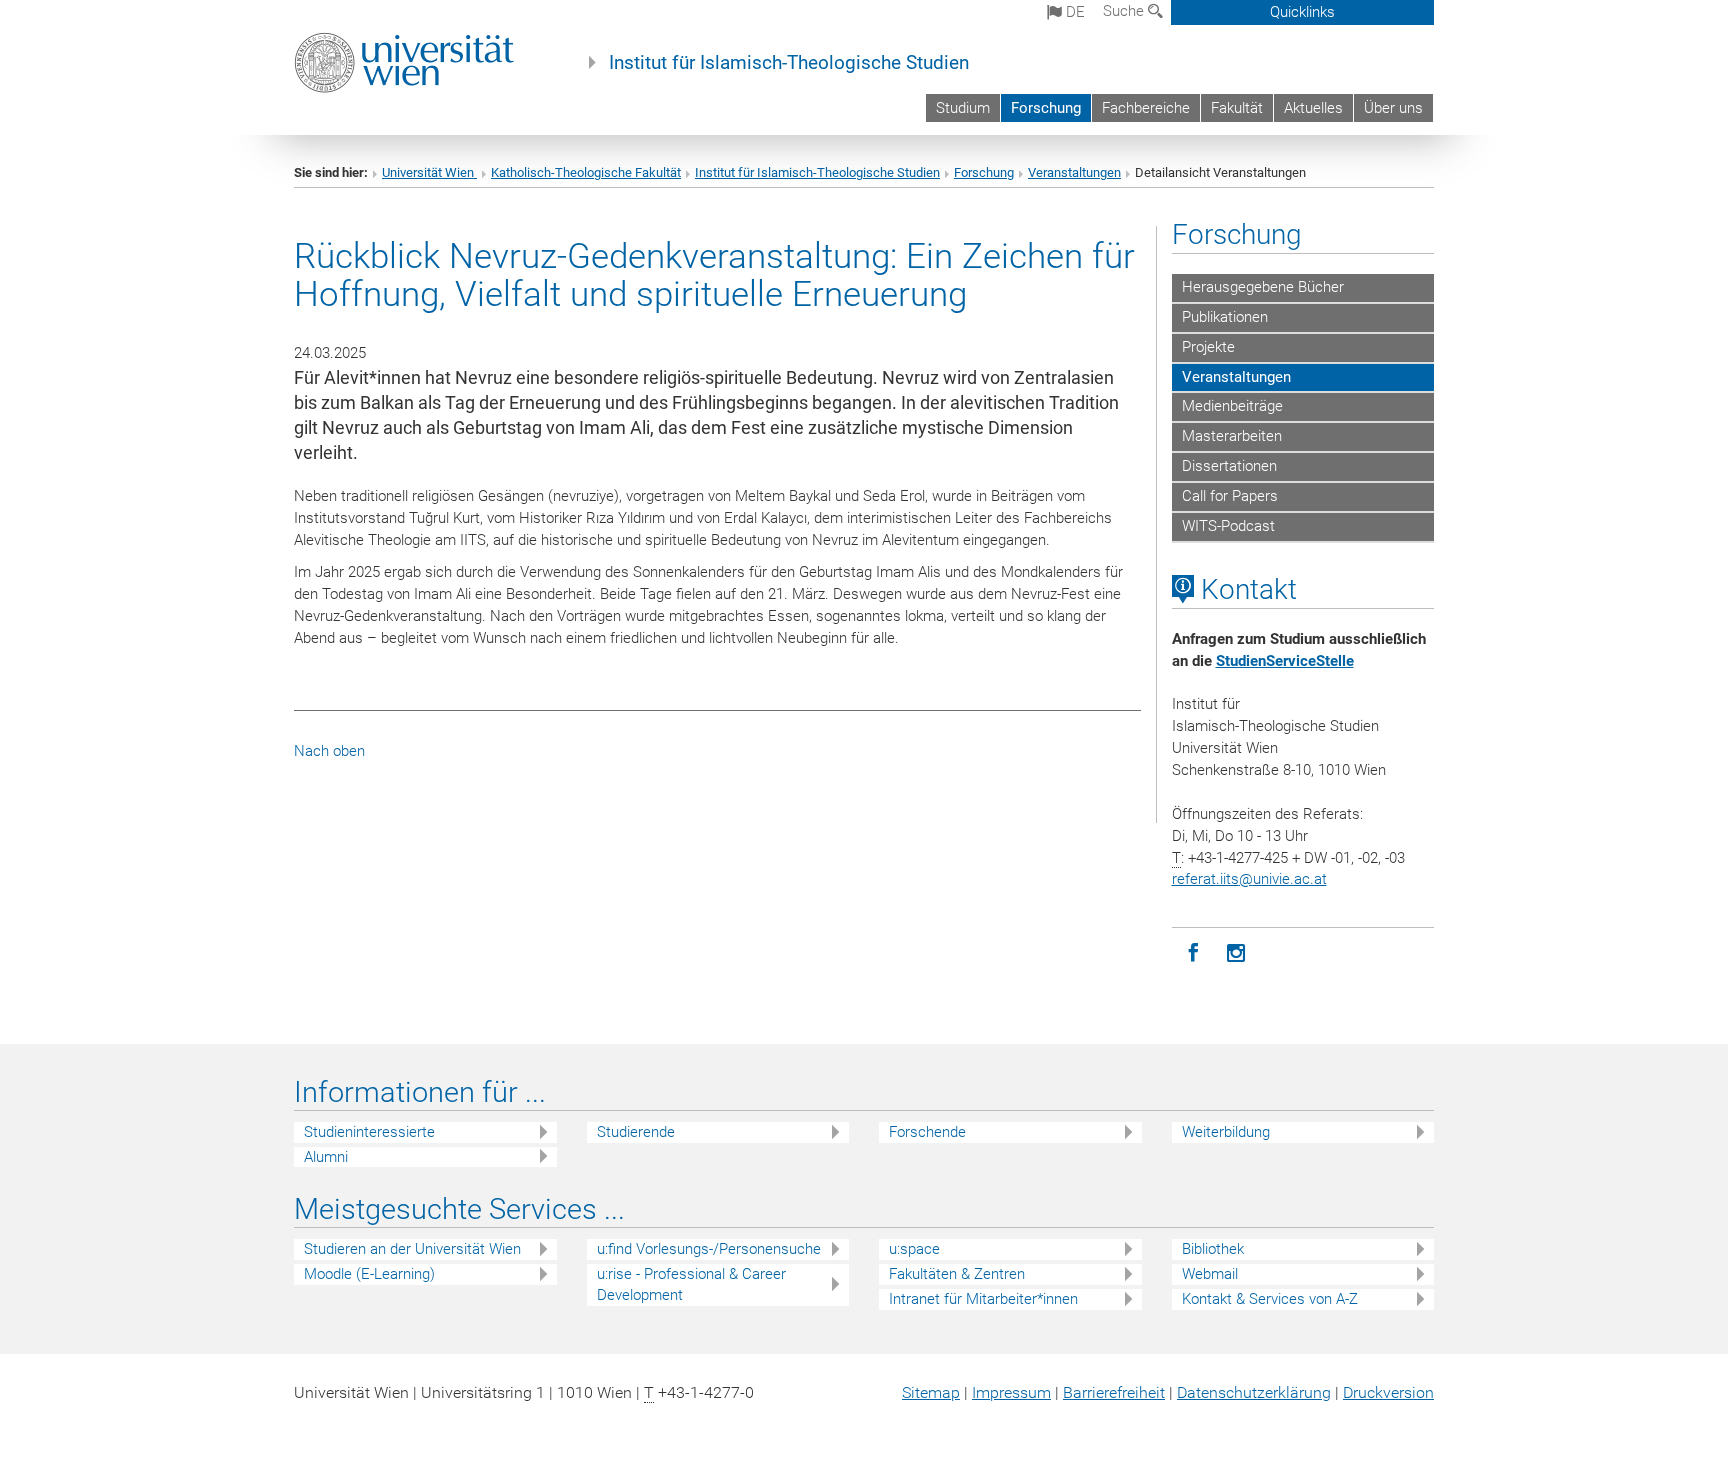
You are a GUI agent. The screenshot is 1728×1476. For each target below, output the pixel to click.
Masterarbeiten (1232, 436)
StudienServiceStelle (1285, 661)
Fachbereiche (1146, 108)
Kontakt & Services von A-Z (1270, 1299)
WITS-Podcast (1228, 526)
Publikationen (1225, 317)
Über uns (1393, 108)
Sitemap (931, 1392)
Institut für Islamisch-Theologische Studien (789, 63)
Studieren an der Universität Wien (412, 1249)
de (1073, 12)
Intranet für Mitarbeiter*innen (983, 1299)
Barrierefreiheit (1114, 1392)
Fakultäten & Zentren (957, 1274)
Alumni (326, 1157)
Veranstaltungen (1074, 172)
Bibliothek (1213, 1249)
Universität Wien (429, 172)
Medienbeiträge (1232, 406)
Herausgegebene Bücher (1263, 287)
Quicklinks (1302, 12)
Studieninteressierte (369, 1132)
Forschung (1046, 108)
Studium (963, 108)
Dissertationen (1229, 466)
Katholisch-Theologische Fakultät (586, 172)
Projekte (1208, 347)
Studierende (636, 1132)
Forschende (927, 1132)
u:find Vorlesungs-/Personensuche (709, 1249)
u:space (914, 1249)
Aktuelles (1313, 108)
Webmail (1210, 1274)
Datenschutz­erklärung (1254, 1392)
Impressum (1011, 1392)
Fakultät (1237, 108)
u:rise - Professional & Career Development (691, 1284)
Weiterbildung (1226, 1132)
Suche (1125, 11)
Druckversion (1388, 1392)
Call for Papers (1230, 496)
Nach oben (329, 751)
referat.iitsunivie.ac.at (1249, 879)
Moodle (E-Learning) (369, 1274)
